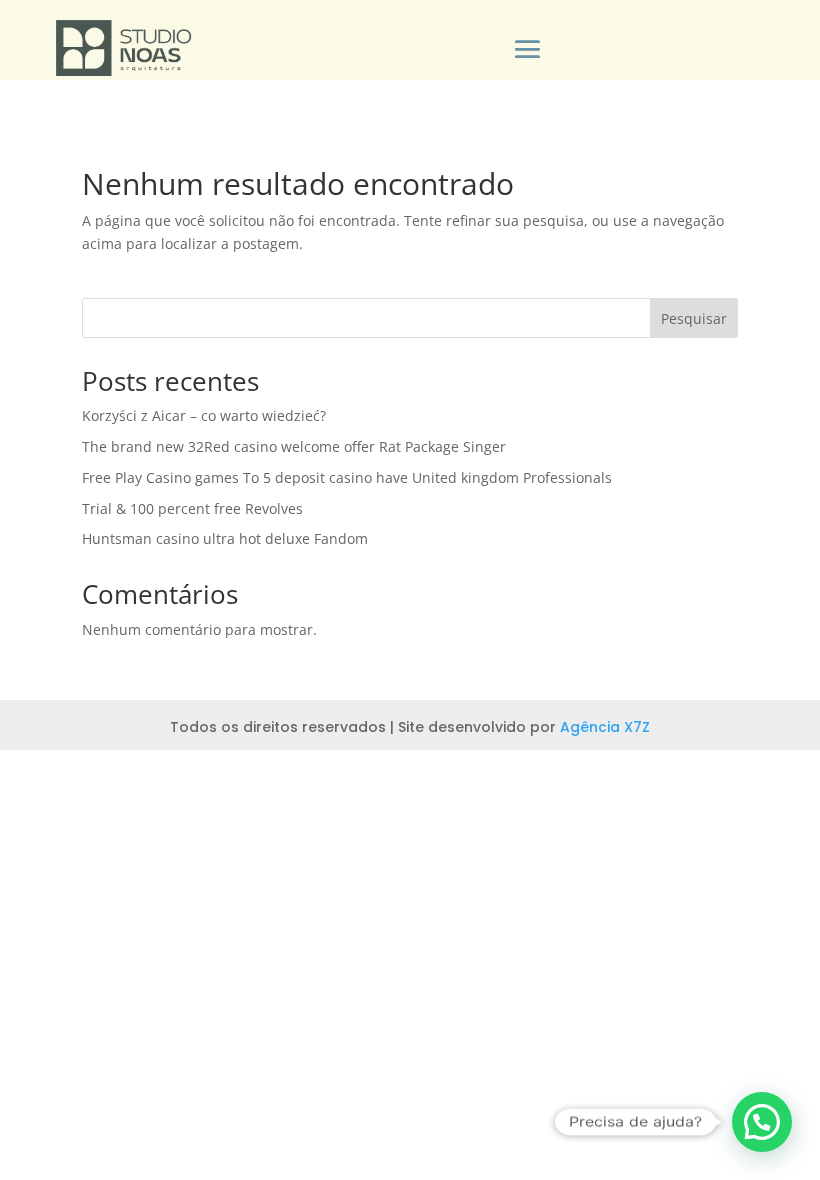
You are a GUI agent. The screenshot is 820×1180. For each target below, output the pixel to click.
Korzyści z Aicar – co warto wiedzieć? (204, 415)
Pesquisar (694, 318)
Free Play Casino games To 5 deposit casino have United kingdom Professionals (347, 477)
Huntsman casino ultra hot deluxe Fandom (225, 538)
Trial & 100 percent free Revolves (192, 508)
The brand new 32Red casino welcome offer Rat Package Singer (294, 446)
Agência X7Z (605, 727)
